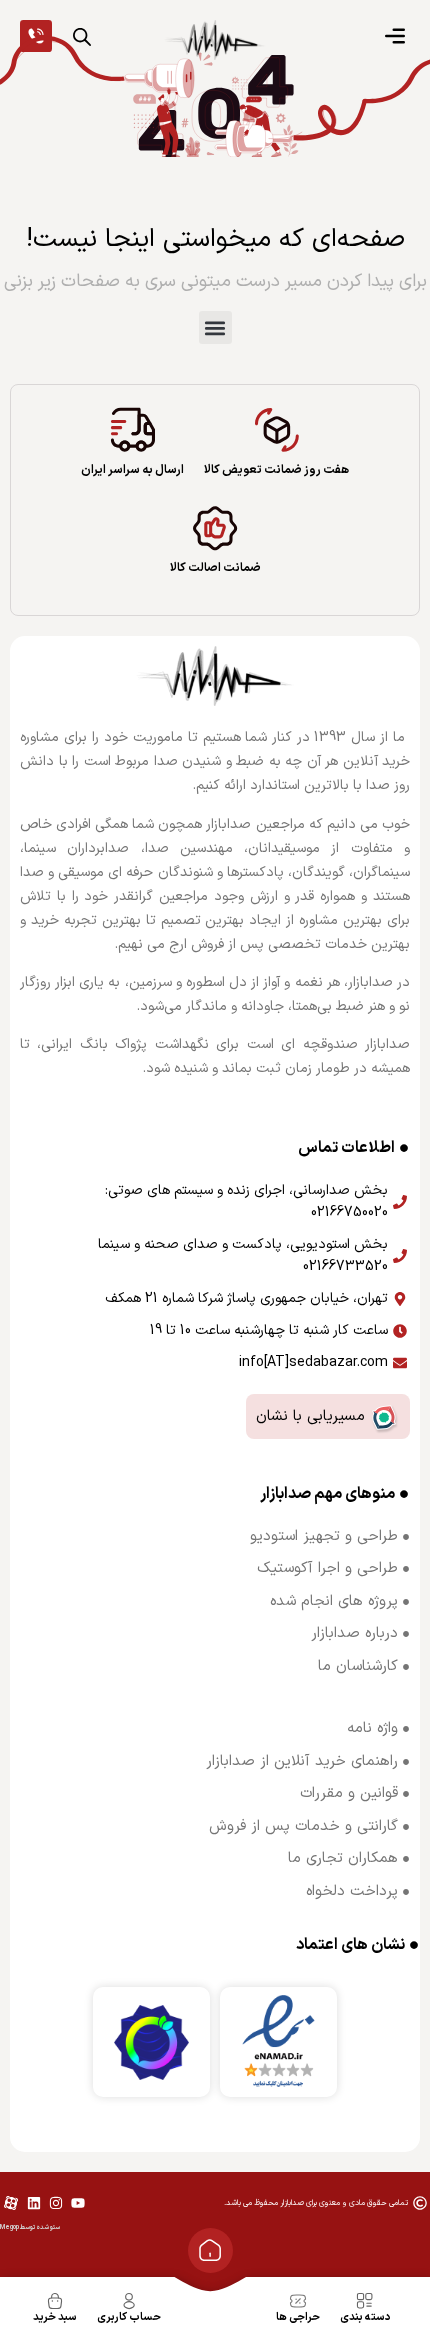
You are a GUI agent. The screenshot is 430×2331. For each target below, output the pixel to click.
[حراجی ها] (298, 2301)
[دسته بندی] (365, 2301)
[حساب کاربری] (129, 2301)
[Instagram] (56, 2203)
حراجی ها (298, 2317)
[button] (215, 327)
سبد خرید (55, 2317)
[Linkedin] (33, 2203)
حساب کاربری (129, 2317)
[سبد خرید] (55, 2301)
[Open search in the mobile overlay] (82, 37)
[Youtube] (78, 2203)
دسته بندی (365, 2317)
